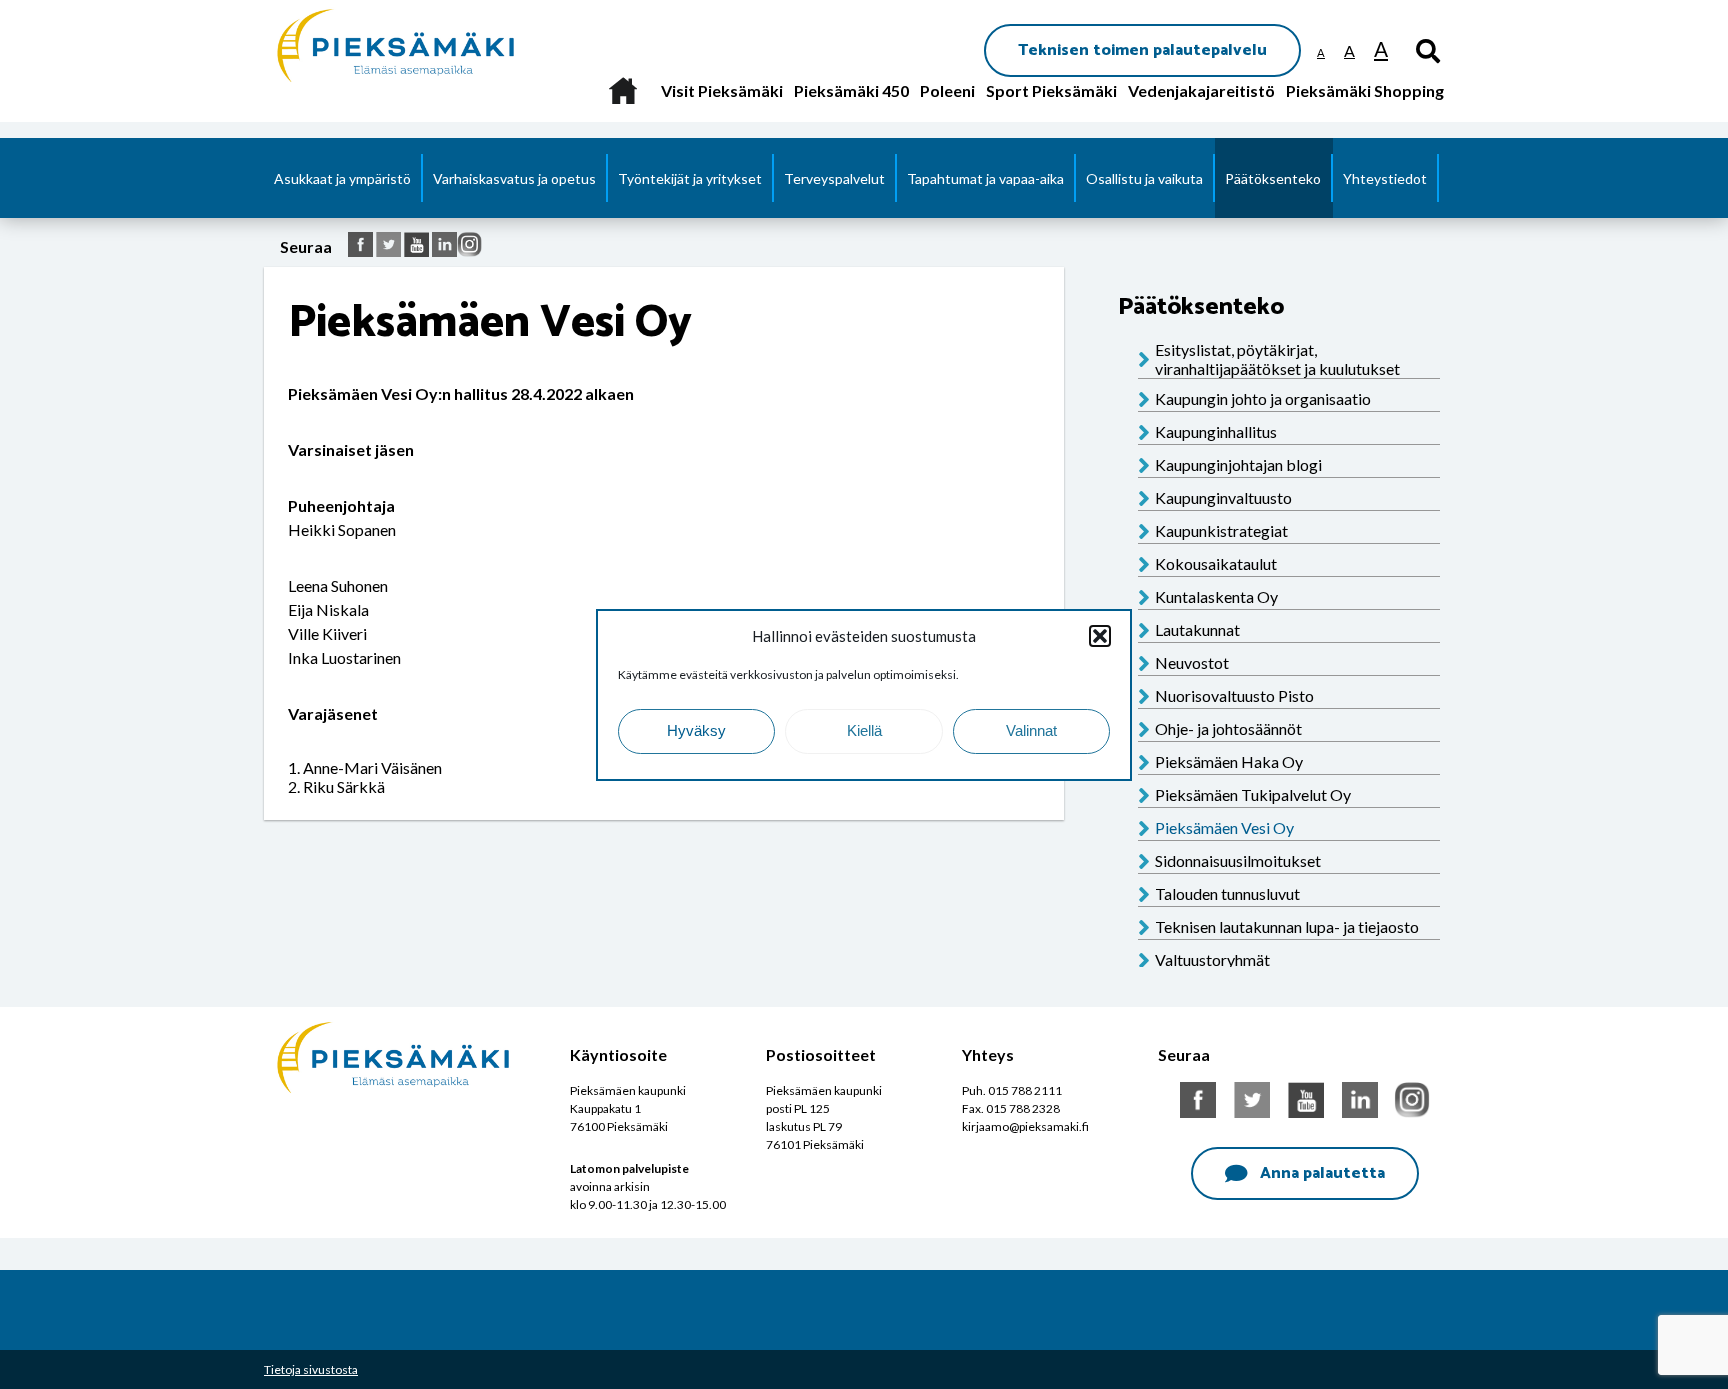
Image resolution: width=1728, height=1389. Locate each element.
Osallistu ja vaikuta (1144, 178)
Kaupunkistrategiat (1221, 530)
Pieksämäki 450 (851, 90)
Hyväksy (696, 730)
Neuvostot (1192, 662)
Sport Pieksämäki (1051, 90)
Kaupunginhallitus (1216, 431)
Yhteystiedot (1385, 178)
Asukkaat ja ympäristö (342, 178)
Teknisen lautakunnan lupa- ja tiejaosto (1287, 926)
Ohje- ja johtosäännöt (1228, 728)
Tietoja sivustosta (311, 1369)
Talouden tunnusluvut (1227, 893)
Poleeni (947, 90)
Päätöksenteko (1273, 178)
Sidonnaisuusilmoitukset (1238, 860)
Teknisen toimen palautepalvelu (1142, 50)
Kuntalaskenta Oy (1216, 596)
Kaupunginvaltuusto (1223, 497)
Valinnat (1031, 730)
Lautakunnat (1197, 629)
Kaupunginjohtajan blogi (1238, 464)
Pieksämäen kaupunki (350, 9)
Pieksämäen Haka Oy (1229, 761)
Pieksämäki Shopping (1365, 90)
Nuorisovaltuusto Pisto (1234, 695)
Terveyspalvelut (834, 178)
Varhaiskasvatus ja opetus (514, 178)
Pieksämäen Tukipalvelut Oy (1253, 794)
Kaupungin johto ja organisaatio (1263, 398)
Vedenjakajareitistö (1201, 90)
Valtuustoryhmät (1212, 959)
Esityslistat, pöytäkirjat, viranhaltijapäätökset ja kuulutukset (1277, 359)
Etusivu (622, 90)
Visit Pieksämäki (722, 90)
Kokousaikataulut (1216, 563)
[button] (1100, 636)
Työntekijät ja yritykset (690, 178)
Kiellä (864, 730)
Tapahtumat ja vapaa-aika (985, 178)
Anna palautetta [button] (1322, 1173)
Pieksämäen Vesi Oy (1224, 827)
